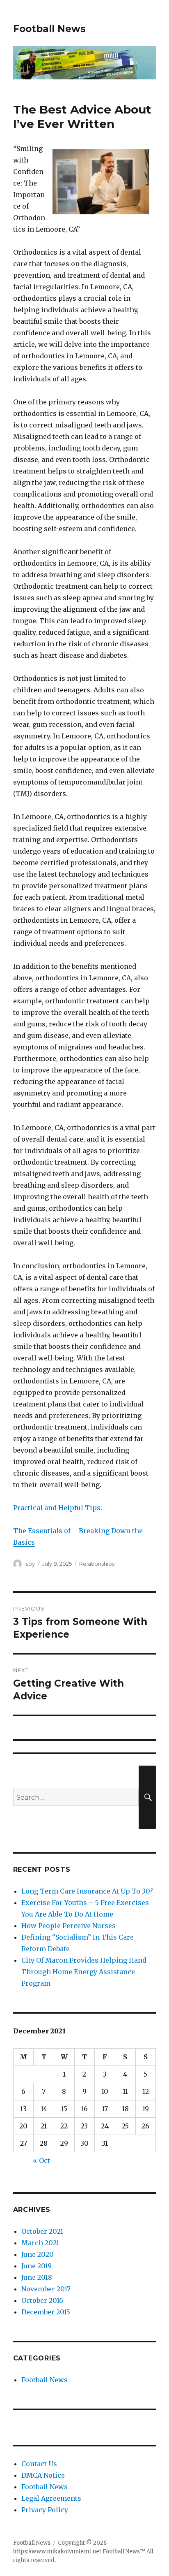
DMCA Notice (43, 2475)
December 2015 (46, 2312)
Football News (49, 29)
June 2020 (38, 2254)
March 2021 (40, 2243)
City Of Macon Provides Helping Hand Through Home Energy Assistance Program (84, 1972)
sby (30, 1564)
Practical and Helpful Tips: (58, 1508)
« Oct (41, 2161)
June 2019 (37, 2266)
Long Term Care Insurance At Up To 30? (87, 1891)
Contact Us (39, 2464)
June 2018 (37, 2277)
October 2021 (42, 2231)
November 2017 (46, 2289)
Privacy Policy (45, 2510)
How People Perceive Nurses (69, 1926)
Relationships (97, 1564)
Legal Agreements (51, 2498)
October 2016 (42, 2300)
